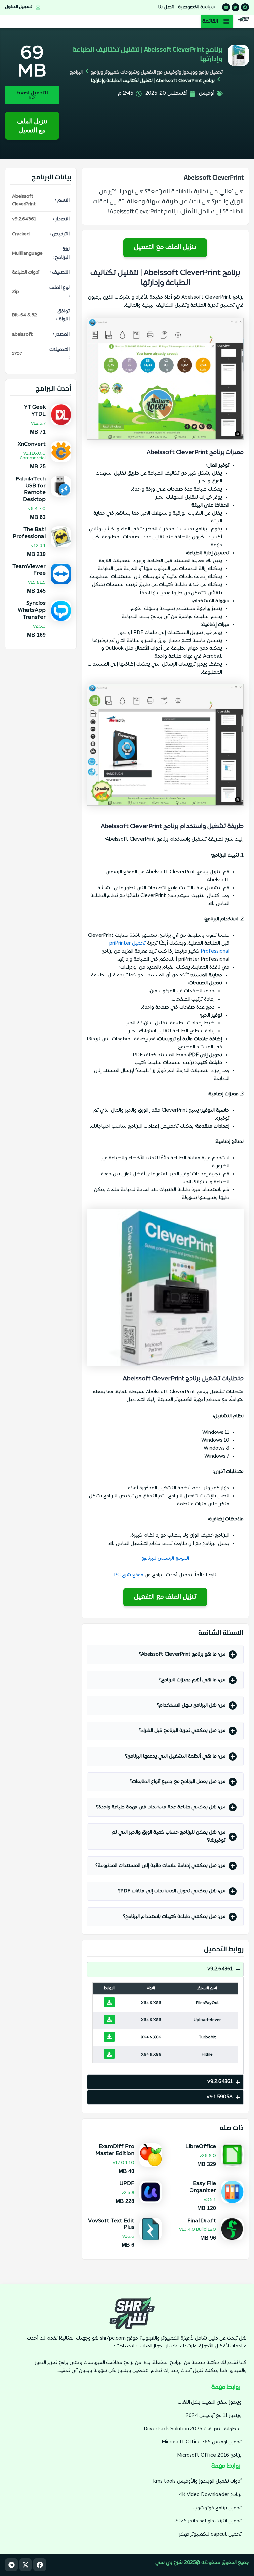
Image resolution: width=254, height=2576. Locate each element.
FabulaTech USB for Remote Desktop (31, 489)
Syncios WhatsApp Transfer (32, 610)
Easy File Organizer (203, 2187)
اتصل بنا (166, 7)
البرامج (76, 73)
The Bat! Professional (29, 533)
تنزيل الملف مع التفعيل (32, 126)
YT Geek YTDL (35, 411)
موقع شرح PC (129, 1575)
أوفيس (207, 93)
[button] (217, 21)
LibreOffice (201, 2147)
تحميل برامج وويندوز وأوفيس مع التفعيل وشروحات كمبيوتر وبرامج (157, 73)
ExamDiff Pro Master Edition (115, 2150)
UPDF (127, 2184)
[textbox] (165, 745)
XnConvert (31, 444)
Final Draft (202, 2221)
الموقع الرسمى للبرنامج (165, 1559)
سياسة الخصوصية (197, 7)
